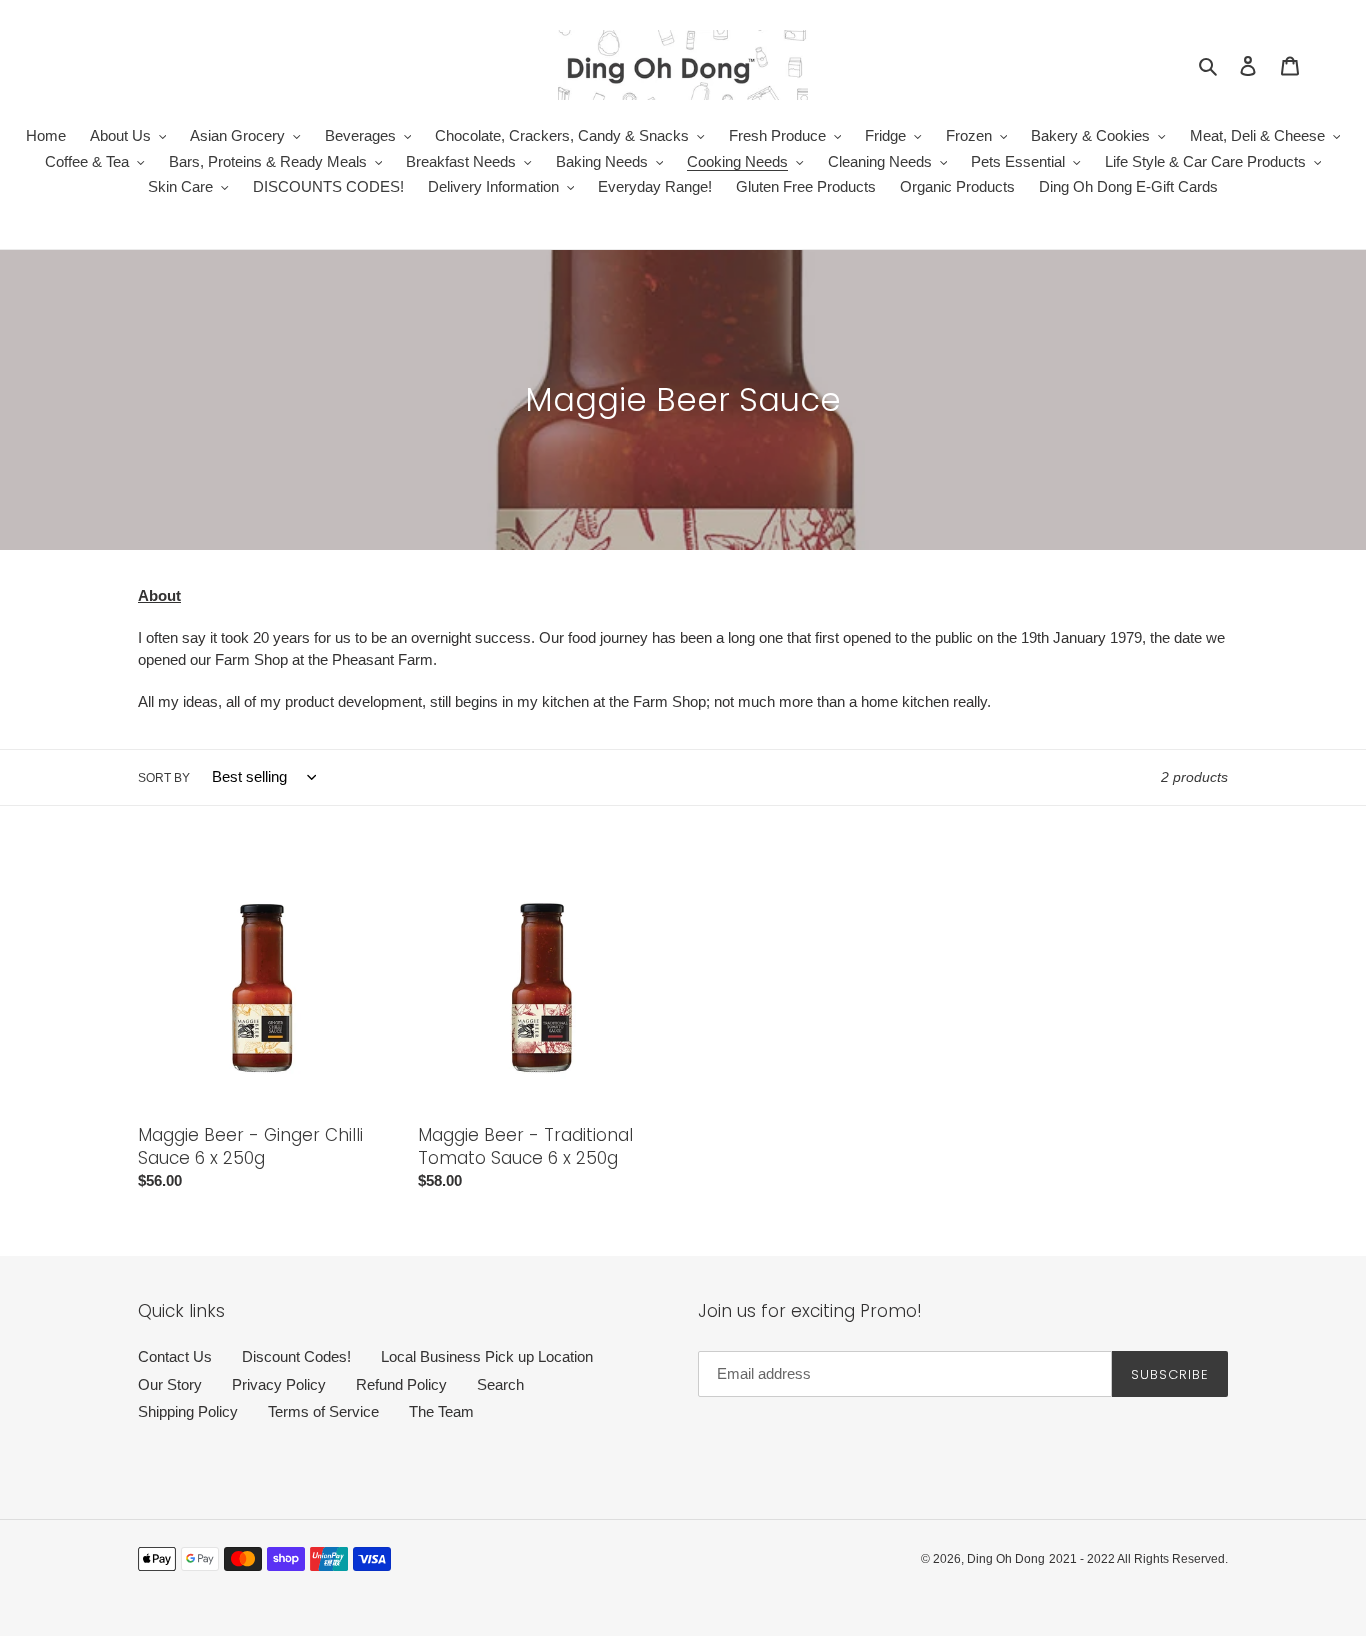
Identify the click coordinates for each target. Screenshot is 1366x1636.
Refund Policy (401, 1384)
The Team (441, 1411)
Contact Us (175, 1356)
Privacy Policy (279, 1384)
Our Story (170, 1384)
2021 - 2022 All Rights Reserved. (1138, 1559)
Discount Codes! (296, 1356)
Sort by (164, 778)
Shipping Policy (188, 1411)
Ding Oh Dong (1006, 1559)
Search (500, 1384)
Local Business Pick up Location (487, 1356)
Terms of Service (323, 1411)
